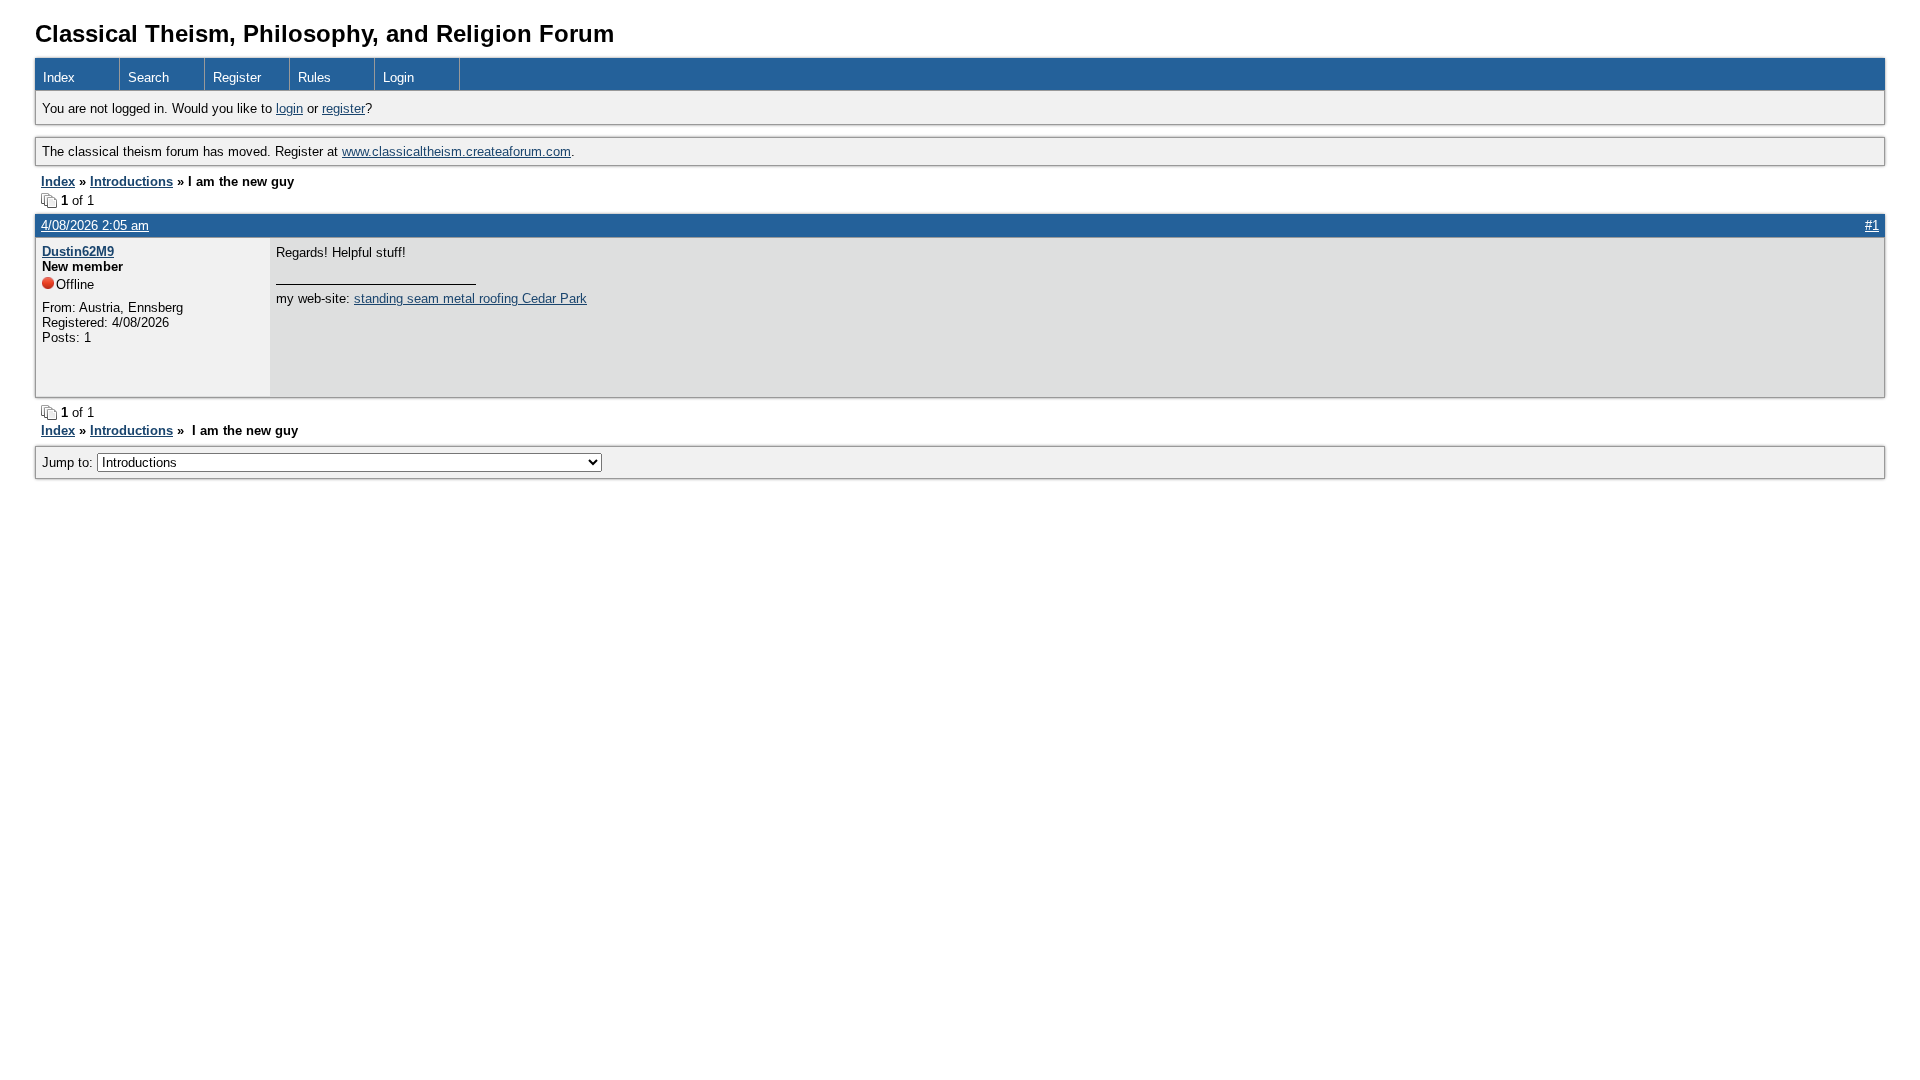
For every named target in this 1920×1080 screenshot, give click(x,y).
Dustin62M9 (78, 251)
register (343, 108)
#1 (1872, 225)
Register (237, 77)
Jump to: (69, 462)
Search (148, 77)
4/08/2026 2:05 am (95, 225)
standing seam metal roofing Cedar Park (470, 298)
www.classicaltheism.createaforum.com (456, 151)
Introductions (131, 181)
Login (398, 77)
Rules (314, 77)
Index (59, 77)
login (289, 108)
